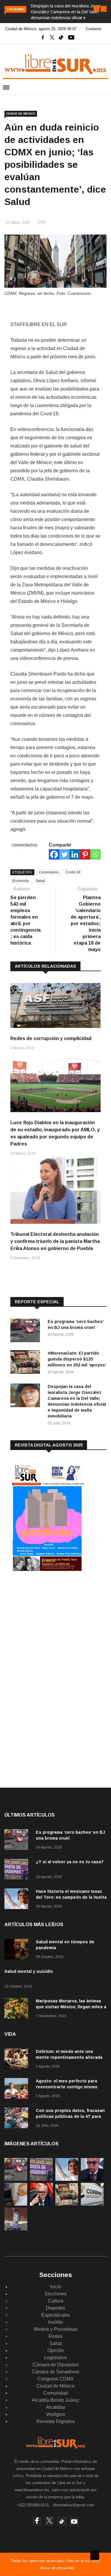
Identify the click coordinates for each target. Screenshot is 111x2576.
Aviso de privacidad (57, 2568)
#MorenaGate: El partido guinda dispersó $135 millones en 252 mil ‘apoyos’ (77, 1359)
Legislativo (55, 2358)
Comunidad (55, 2393)
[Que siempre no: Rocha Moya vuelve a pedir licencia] (92, 2179)
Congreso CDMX (56, 2379)
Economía (21, 881)
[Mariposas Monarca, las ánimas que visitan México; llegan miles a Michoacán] (18, 2009)
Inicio (56, 2287)
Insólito (55, 2322)
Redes (55, 2336)
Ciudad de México (21, 114)
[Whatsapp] (95, 854)
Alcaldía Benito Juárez (56, 2400)
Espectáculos (56, 2315)
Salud (40, 881)
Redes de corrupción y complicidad (51, 1038)
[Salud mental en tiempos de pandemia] (18, 1950)
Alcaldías (56, 2407)
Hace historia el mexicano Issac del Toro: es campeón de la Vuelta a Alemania (71, 1897)
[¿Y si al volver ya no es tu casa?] (18, 1870)
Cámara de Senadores (55, 2372)
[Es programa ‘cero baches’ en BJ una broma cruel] (27, 1331)
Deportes (55, 2308)
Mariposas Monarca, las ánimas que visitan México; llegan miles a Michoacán (71, 2007)
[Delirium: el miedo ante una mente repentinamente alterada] (18, 2060)
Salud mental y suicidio (29, 1971)
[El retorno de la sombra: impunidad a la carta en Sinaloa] (41, 2204)
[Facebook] (54, 854)
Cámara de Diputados (56, 2365)
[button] (96, 9)
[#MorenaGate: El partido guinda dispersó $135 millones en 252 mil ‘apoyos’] (27, 1363)
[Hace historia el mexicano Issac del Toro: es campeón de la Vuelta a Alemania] (18, 1900)
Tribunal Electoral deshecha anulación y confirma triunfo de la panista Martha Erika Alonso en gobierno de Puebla (55, 1241)
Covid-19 (73, 872)
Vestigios (55, 2414)
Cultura (56, 2301)
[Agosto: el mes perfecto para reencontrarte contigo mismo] (18, 2089)
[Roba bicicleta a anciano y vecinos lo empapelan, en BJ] (16, 2229)
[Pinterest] (85, 854)
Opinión (56, 2350)
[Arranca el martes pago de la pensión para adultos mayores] (16, 2204)
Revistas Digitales (55, 2421)
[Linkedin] (75, 854)
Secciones (55, 2294)
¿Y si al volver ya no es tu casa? (70, 1862)
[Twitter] (64, 854)
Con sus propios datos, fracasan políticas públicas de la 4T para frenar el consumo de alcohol (70, 2116)
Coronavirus (49, 872)
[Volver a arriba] (95, 2556)
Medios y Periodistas (56, 2329)
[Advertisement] (55, 1625)
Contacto (94, 29)
